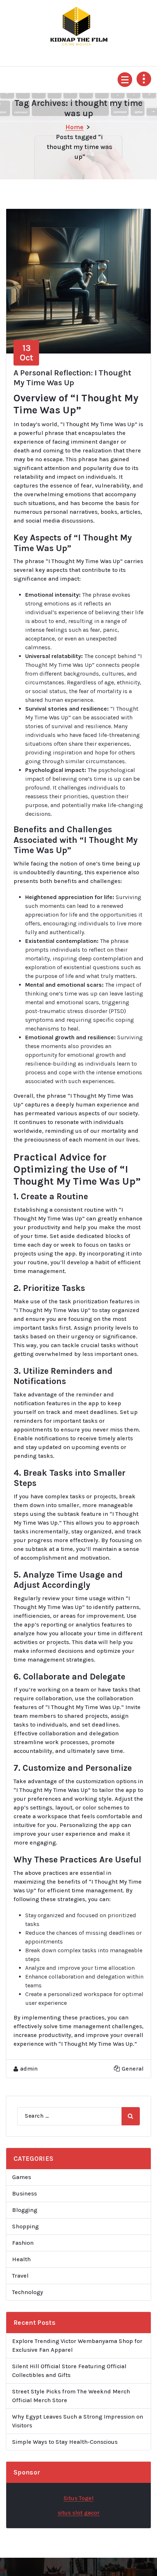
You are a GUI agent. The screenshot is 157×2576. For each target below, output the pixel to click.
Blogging (25, 2210)
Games (22, 2177)
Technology (28, 2292)
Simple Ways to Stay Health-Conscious (65, 2442)
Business (24, 2193)
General (133, 2069)
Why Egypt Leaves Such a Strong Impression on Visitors (78, 2421)
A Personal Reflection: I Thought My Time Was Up (72, 378)
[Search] (131, 2116)
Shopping (25, 2226)
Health (21, 2259)
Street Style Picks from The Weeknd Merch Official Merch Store (71, 2396)
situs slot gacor (79, 2513)
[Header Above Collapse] (144, 79)
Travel (20, 2276)
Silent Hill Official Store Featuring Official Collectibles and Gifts (69, 2371)
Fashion (23, 2243)
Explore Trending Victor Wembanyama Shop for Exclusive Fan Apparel (77, 2345)
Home (74, 127)
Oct (26, 353)
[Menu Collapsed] (125, 80)
